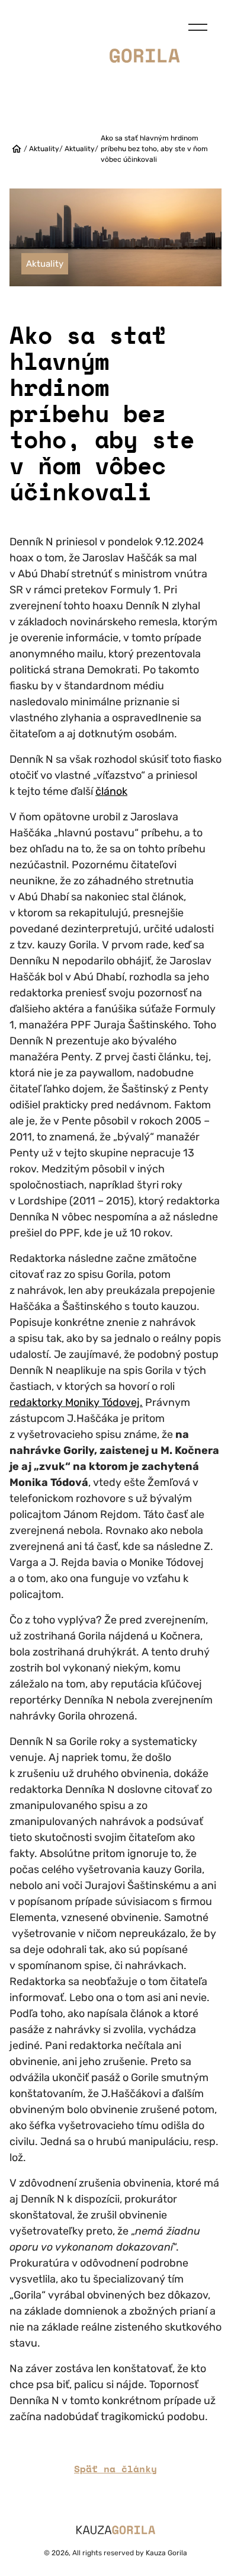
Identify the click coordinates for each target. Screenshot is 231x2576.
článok (111, 791)
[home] (17, 149)
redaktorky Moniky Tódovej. (76, 1402)
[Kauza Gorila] (116, 55)
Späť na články (115, 2469)
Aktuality (44, 149)
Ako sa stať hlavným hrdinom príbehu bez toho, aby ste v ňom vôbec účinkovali (154, 149)
